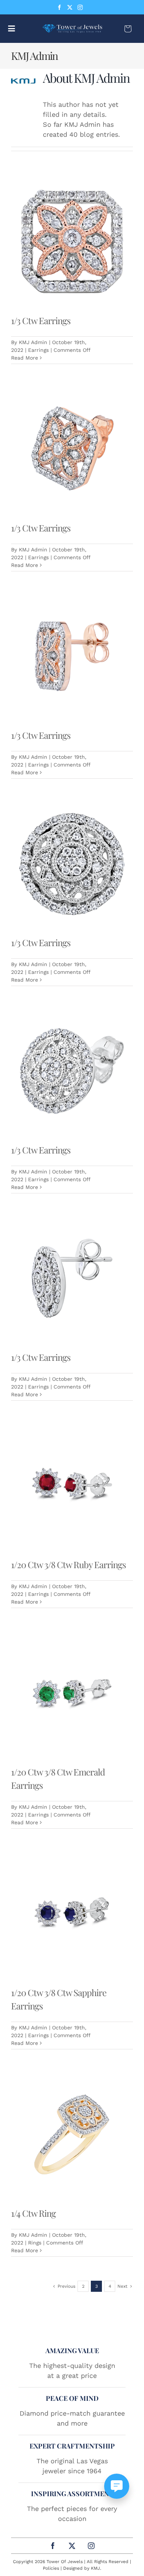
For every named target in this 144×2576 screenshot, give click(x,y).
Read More (25, 358)
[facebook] (59, 7)
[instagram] (80, 7)
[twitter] (70, 7)
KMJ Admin (33, 342)
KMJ (95, 2568)
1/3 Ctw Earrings (41, 320)
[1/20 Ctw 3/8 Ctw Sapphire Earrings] (72, 1914)
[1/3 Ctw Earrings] (72, 242)
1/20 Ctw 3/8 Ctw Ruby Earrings (68, 1564)
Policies (51, 2568)
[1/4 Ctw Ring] (72, 2134)
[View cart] (128, 29)
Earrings (38, 350)
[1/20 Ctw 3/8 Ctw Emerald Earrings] (72, 1693)
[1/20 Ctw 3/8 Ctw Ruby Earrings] (72, 1486)
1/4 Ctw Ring (33, 2213)
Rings (35, 2243)
